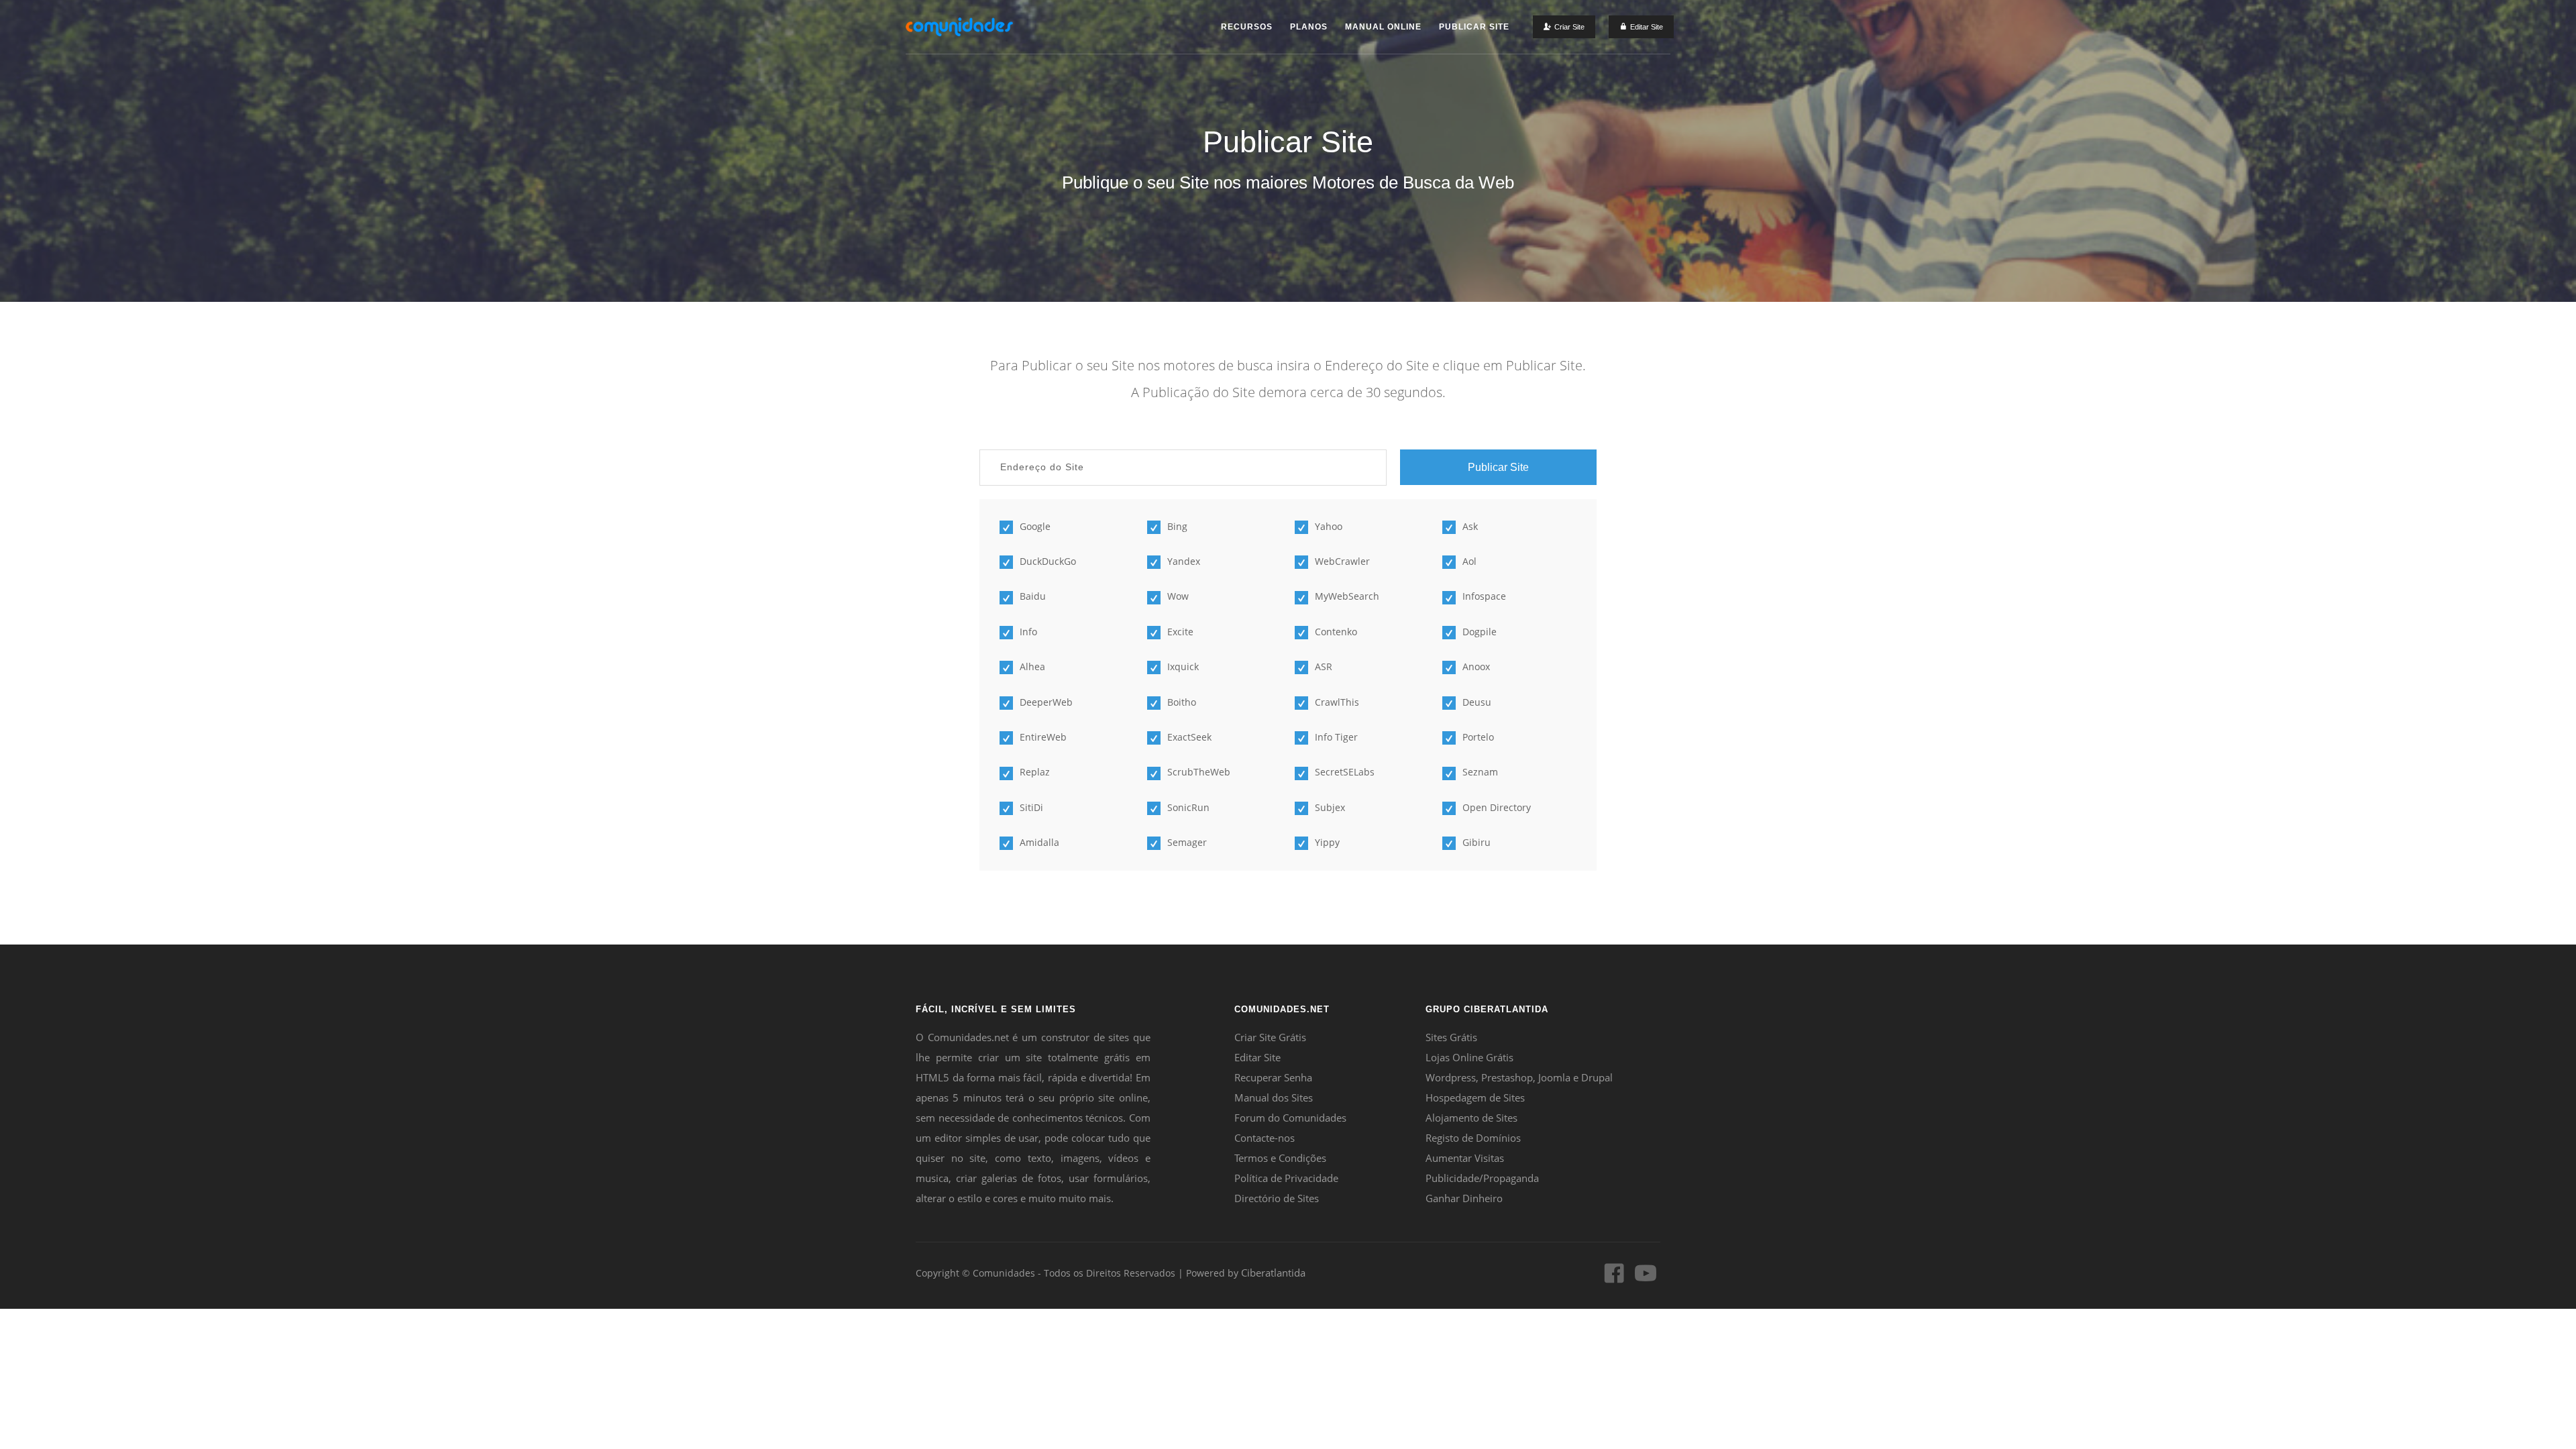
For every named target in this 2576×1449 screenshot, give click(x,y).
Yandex (1184, 561)
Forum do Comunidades (1290, 1118)
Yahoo (1329, 526)
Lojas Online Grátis (1469, 1057)
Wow (1178, 596)
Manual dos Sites (1274, 1097)
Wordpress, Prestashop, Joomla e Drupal (1519, 1077)
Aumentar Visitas (1465, 1158)
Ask (1470, 526)
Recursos (1247, 27)
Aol (1469, 561)
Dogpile (1480, 632)
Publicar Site (1474, 27)
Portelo (1478, 737)
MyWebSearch (1347, 596)
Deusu (1477, 702)
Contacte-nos (1265, 1138)
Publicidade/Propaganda (1482, 1178)
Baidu (1033, 596)
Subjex (1330, 807)
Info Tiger (1336, 737)
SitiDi (1031, 807)
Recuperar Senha (1273, 1077)
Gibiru (1477, 842)
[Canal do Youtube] (1646, 1279)
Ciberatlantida (1273, 1273)
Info (1028, 632)
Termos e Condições (1280, 1158)
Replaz (1035, 772)
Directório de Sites (1277, 1198)
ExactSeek (1189, 737)
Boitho (1182, 702)
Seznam (1480, 772)
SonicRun (1188, 807)
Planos (1309, 27)
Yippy (1327, 842)
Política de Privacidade (1286, 1178)
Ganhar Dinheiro (1464, 1198)
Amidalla (1039, 842)
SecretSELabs (1345, 772)
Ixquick (1183, 666)
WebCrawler (1342, 561)
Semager (1187, 842)
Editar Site (1257, 1057)
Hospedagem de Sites (1475, 1097)
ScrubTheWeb (1199, 772)
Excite (1180, 632)
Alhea (1032, 666)
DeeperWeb (1046, 702)
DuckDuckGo (1048, 561)
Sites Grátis (1451, 1037)
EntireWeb (1043, 737)
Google (1035, 526)
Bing (1177, 526)
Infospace (1484, 596)
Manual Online (1383, 27)
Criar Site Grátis (1270, 1037)
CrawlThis (1337, 702)
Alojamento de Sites (1471, 1118)
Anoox (1476, 666)
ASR (1324, 666)
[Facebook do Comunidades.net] (1614, 1279)
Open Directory (1497, 807)
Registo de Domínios (1473, 1138)
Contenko (1336, 632)
